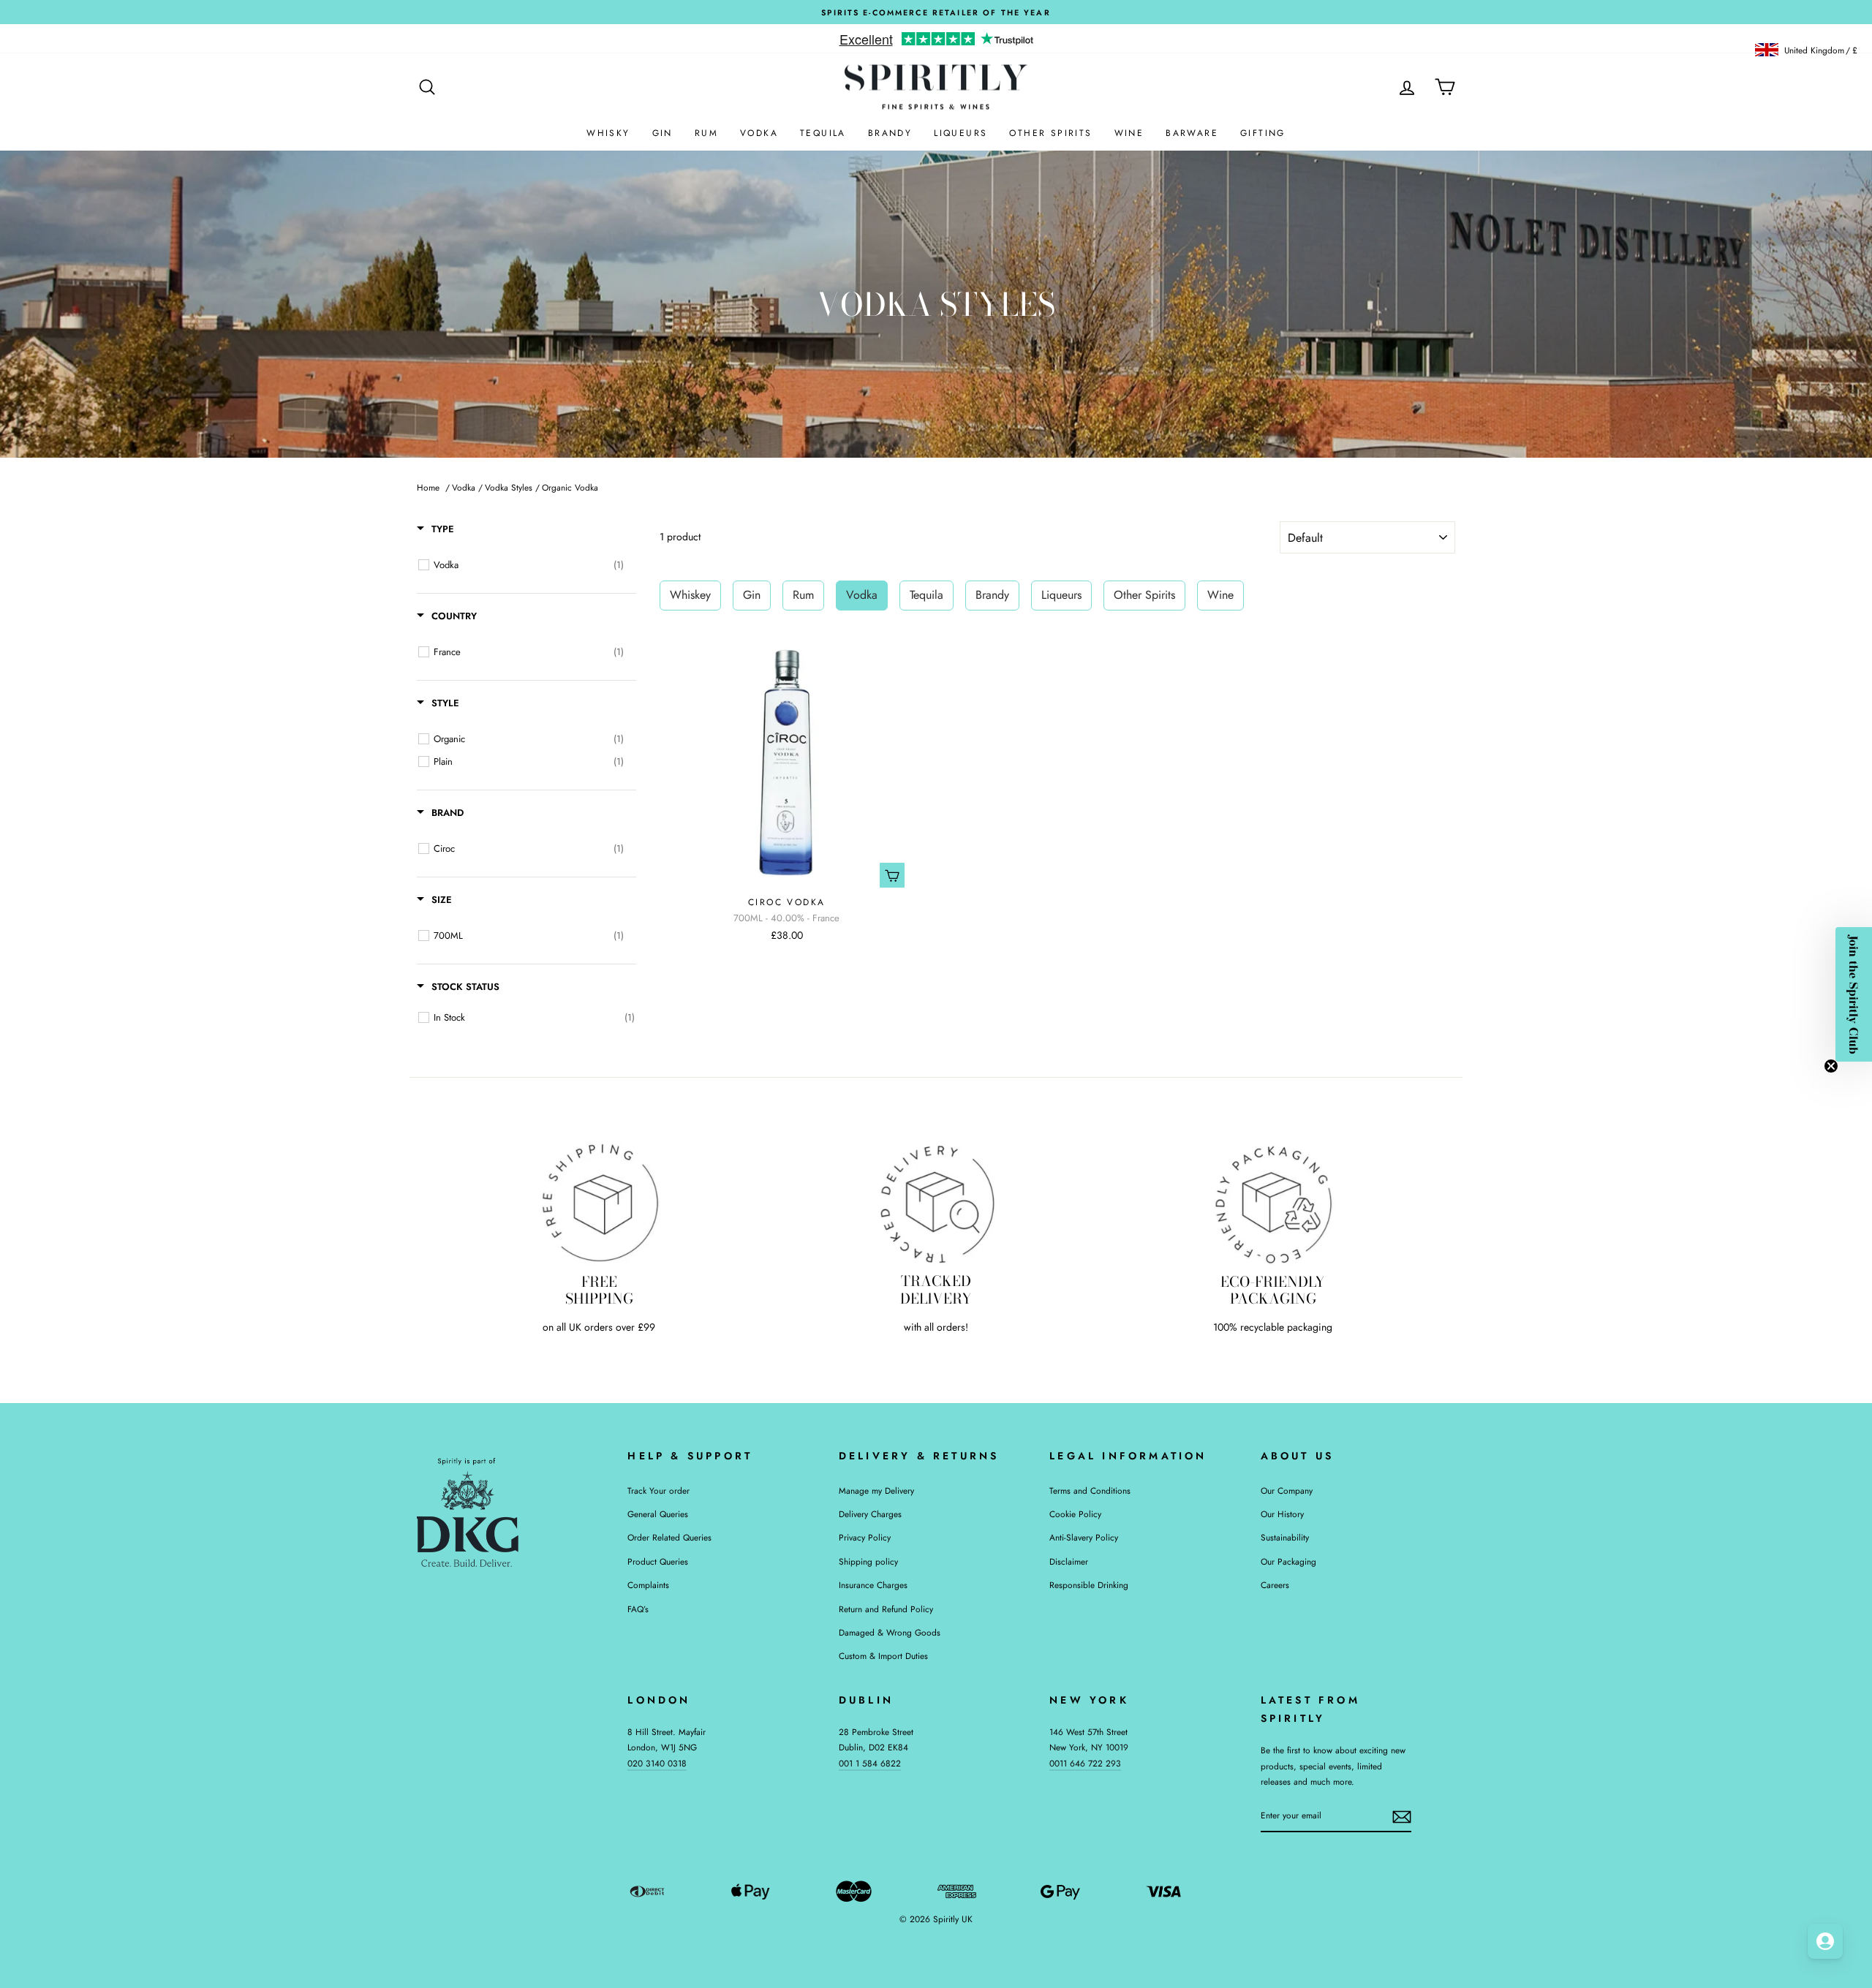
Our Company (1287, 1490)
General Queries (658, 1514)
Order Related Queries (669, 1537)
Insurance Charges (873, 1585)
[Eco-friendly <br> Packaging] (1273, 1203)
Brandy (890, 133)
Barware (1192, 133)
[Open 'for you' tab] (1825, 1941)
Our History (1282, 1514)
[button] (1854, 994)
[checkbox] (529, 565)
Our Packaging (1288, 1561)
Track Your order (658, 1490)
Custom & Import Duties (883, 1656)
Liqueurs (960, 133)
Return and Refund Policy (886, 1609)
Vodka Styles (509, 487)
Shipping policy (868, 1561)
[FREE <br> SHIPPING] (599, 1203)
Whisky (608, 133)
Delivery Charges (870, 1514)
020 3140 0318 (657, 1763)
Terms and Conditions (1090, 1490)
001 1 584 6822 (870, 1763)
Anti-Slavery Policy (1084, 1537)
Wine (1129, 133)
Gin (663, 133)
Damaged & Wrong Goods (890, 1632)
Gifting (1263, 133)
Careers (1275, 1585)
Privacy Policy (865, 1537)
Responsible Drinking (1089, 1585)
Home (428, 487)
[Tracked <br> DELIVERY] (936, 1203)
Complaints (648, 1585)
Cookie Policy (1075, 1514)
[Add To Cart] (892, 875)
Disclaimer (1069, 1561)
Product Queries (658, 1561)
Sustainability (1285, 1537)
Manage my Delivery (876, 1490)
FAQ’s (638, 1609)
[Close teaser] (1831, 1066)
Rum (706, 133)
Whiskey (690, 595)
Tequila (823, 133)
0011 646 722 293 (1085, 1763)
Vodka (759, 133)
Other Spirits (1050, 133)
